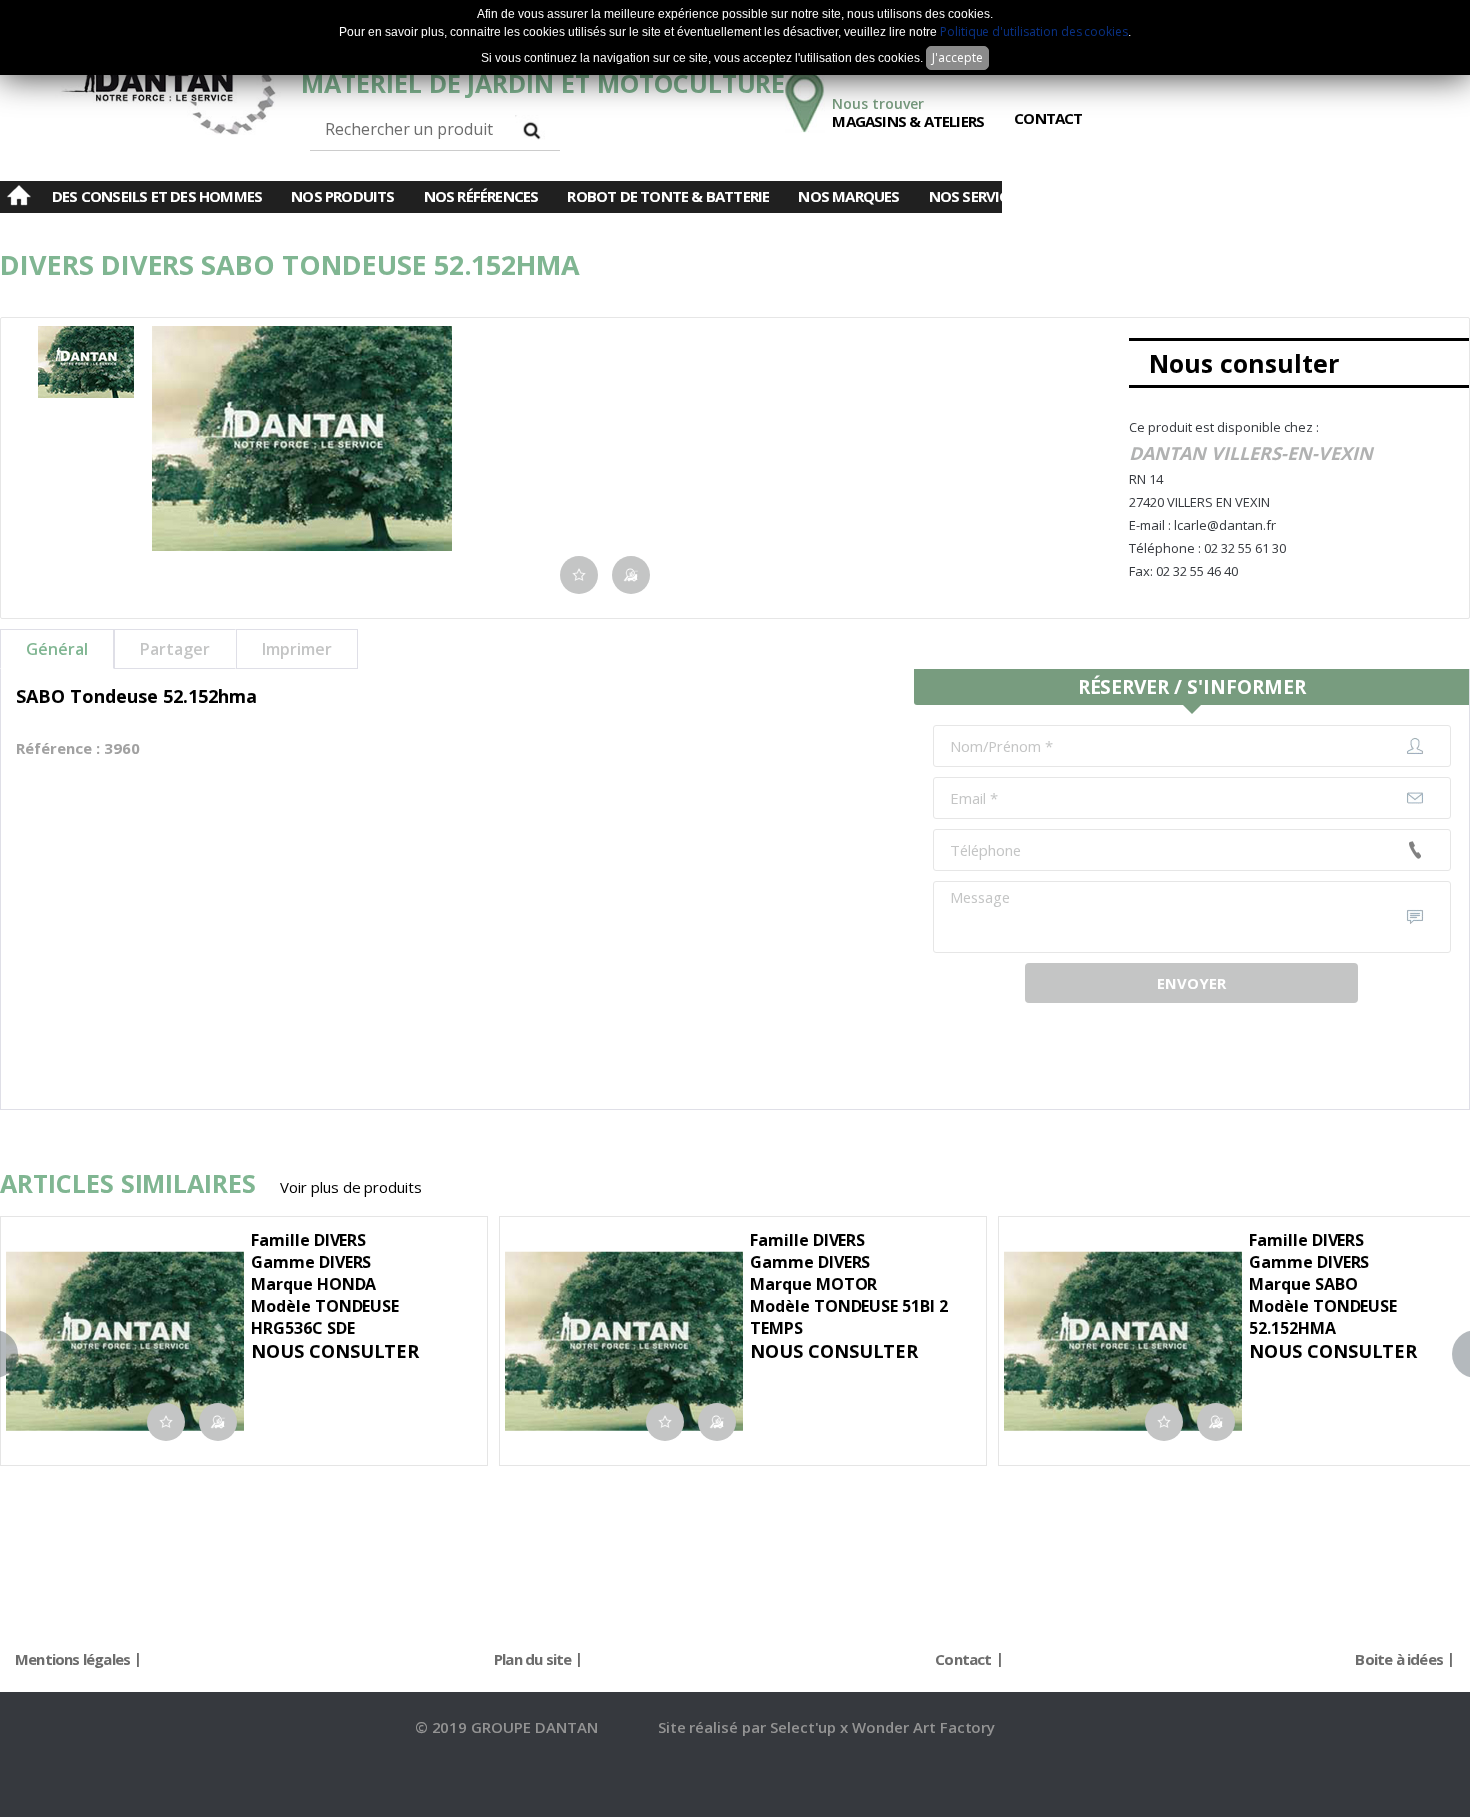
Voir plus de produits (351, 1187)
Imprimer (297, 649)
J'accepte (957, 57)
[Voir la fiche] (54, 1258)
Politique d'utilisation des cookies (1034, 31)
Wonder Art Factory (923, 1727)
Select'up (805, 1727)
